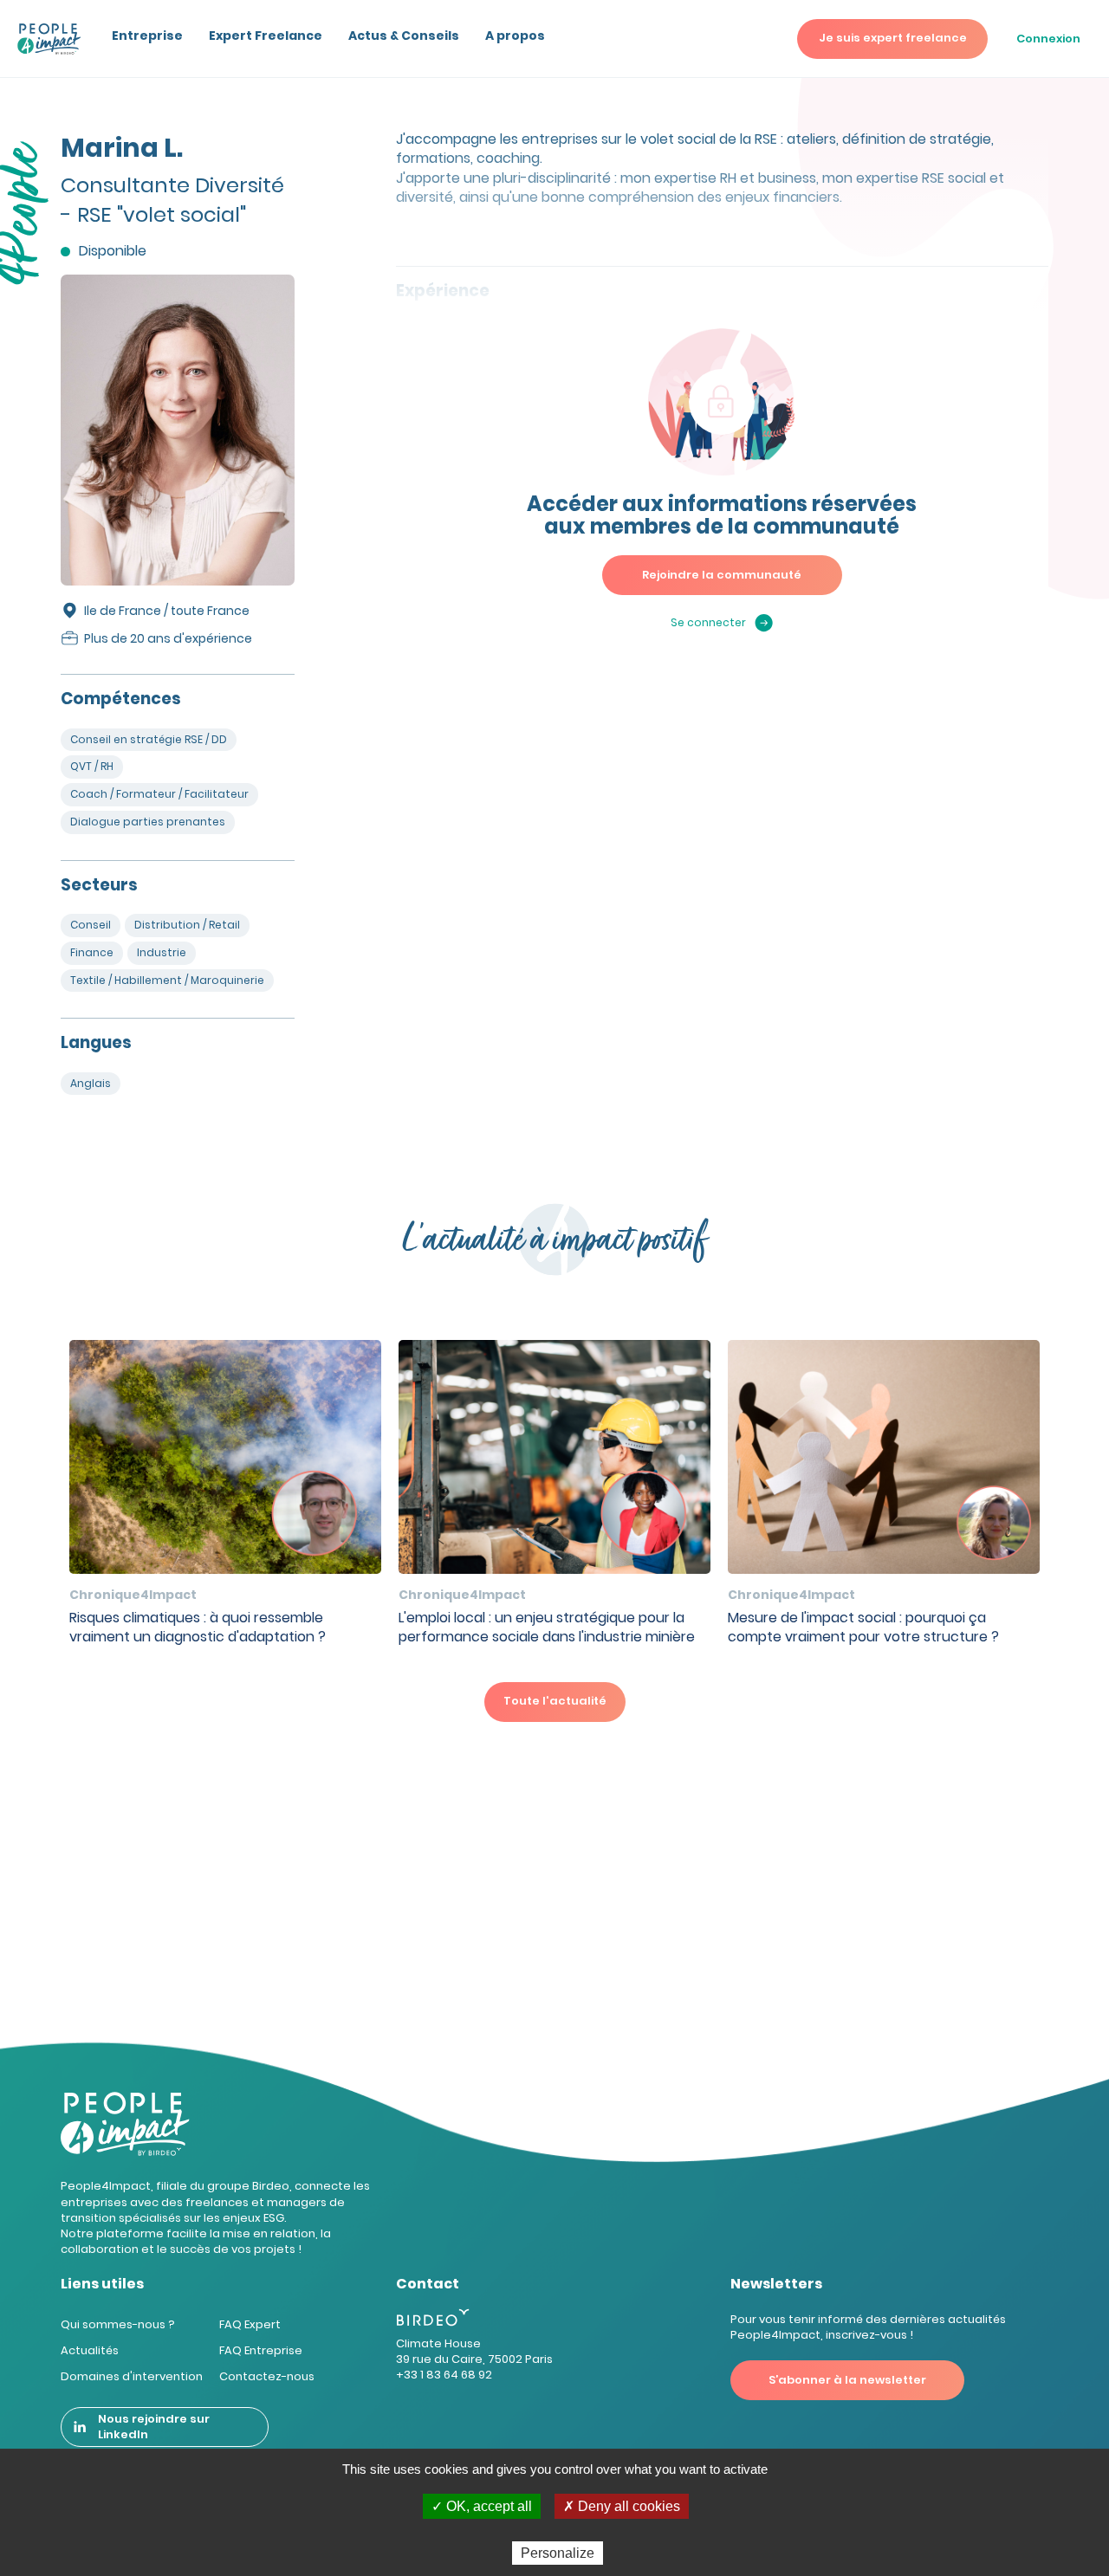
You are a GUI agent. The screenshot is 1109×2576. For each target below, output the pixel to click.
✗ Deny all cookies (622, 2506)
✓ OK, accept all (482, 2506)
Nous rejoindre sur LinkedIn (154, 2427)
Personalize (558, 2553)
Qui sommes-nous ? (118, 2324)
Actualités (90, 2350)
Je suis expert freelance (893, 38)
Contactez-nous (267, 2376)
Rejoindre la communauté (722, 575)
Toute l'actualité (555, 1701)
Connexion (1048, 39)
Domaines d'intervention (132, 2376)
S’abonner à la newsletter (847, 2380)
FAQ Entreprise (261, 2350)
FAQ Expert (250, 2324)
